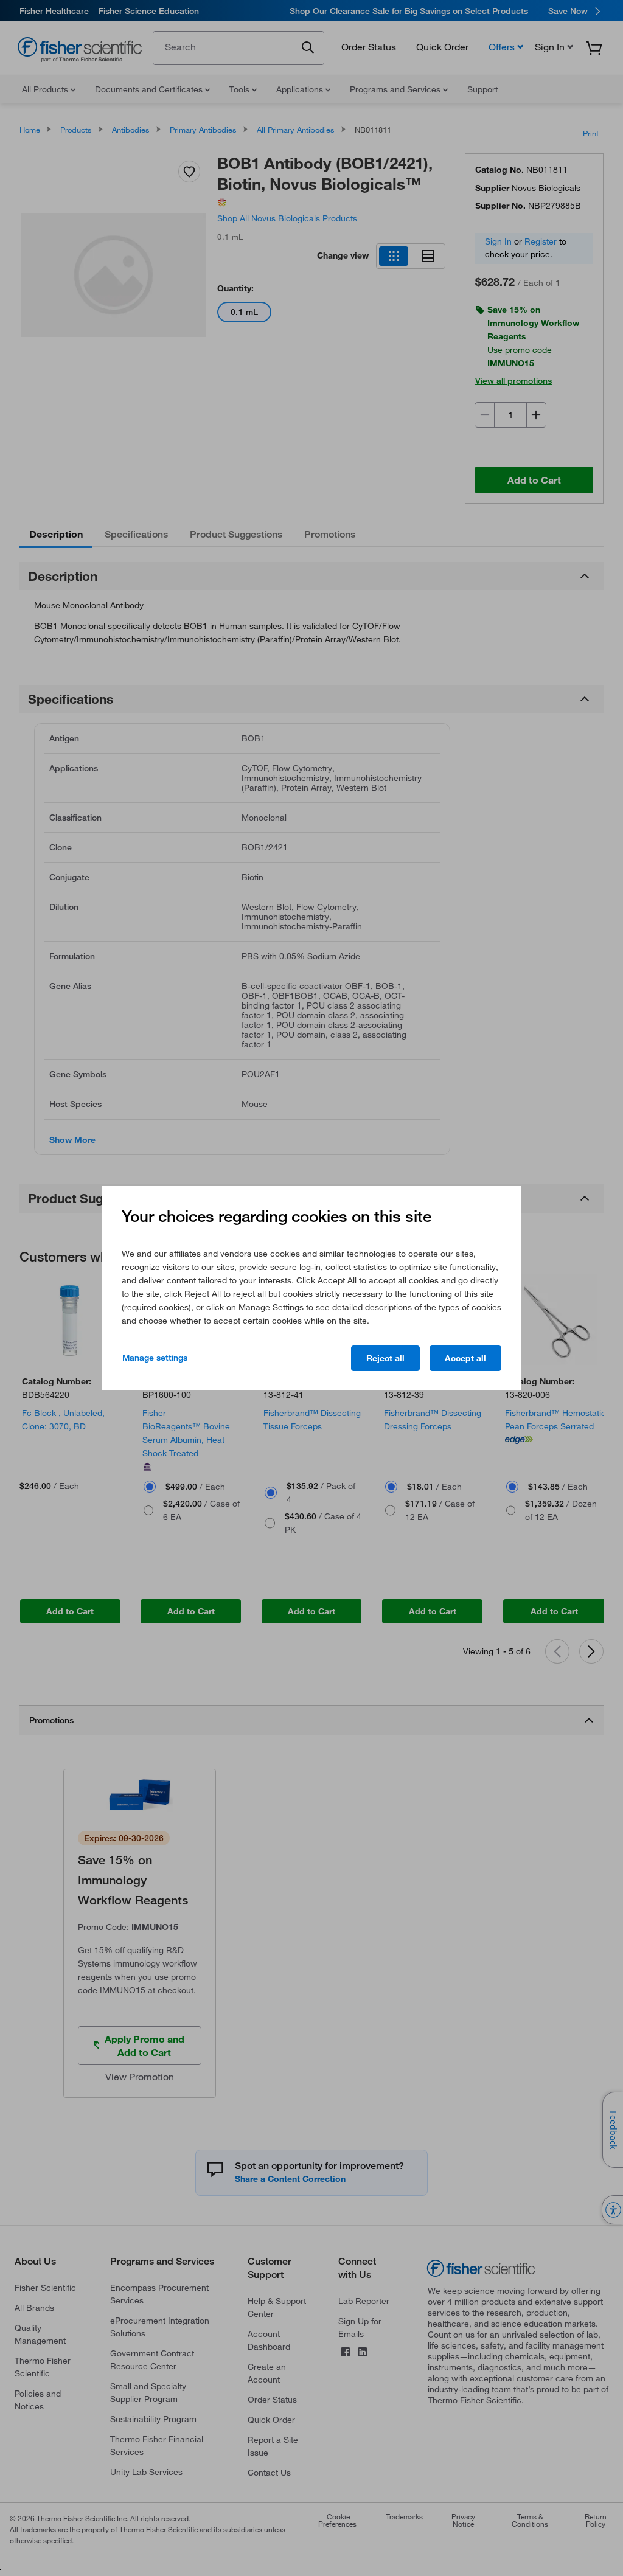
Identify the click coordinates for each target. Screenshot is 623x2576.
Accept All (465, 1358)
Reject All (385, 1358)
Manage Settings (155, 1358)
